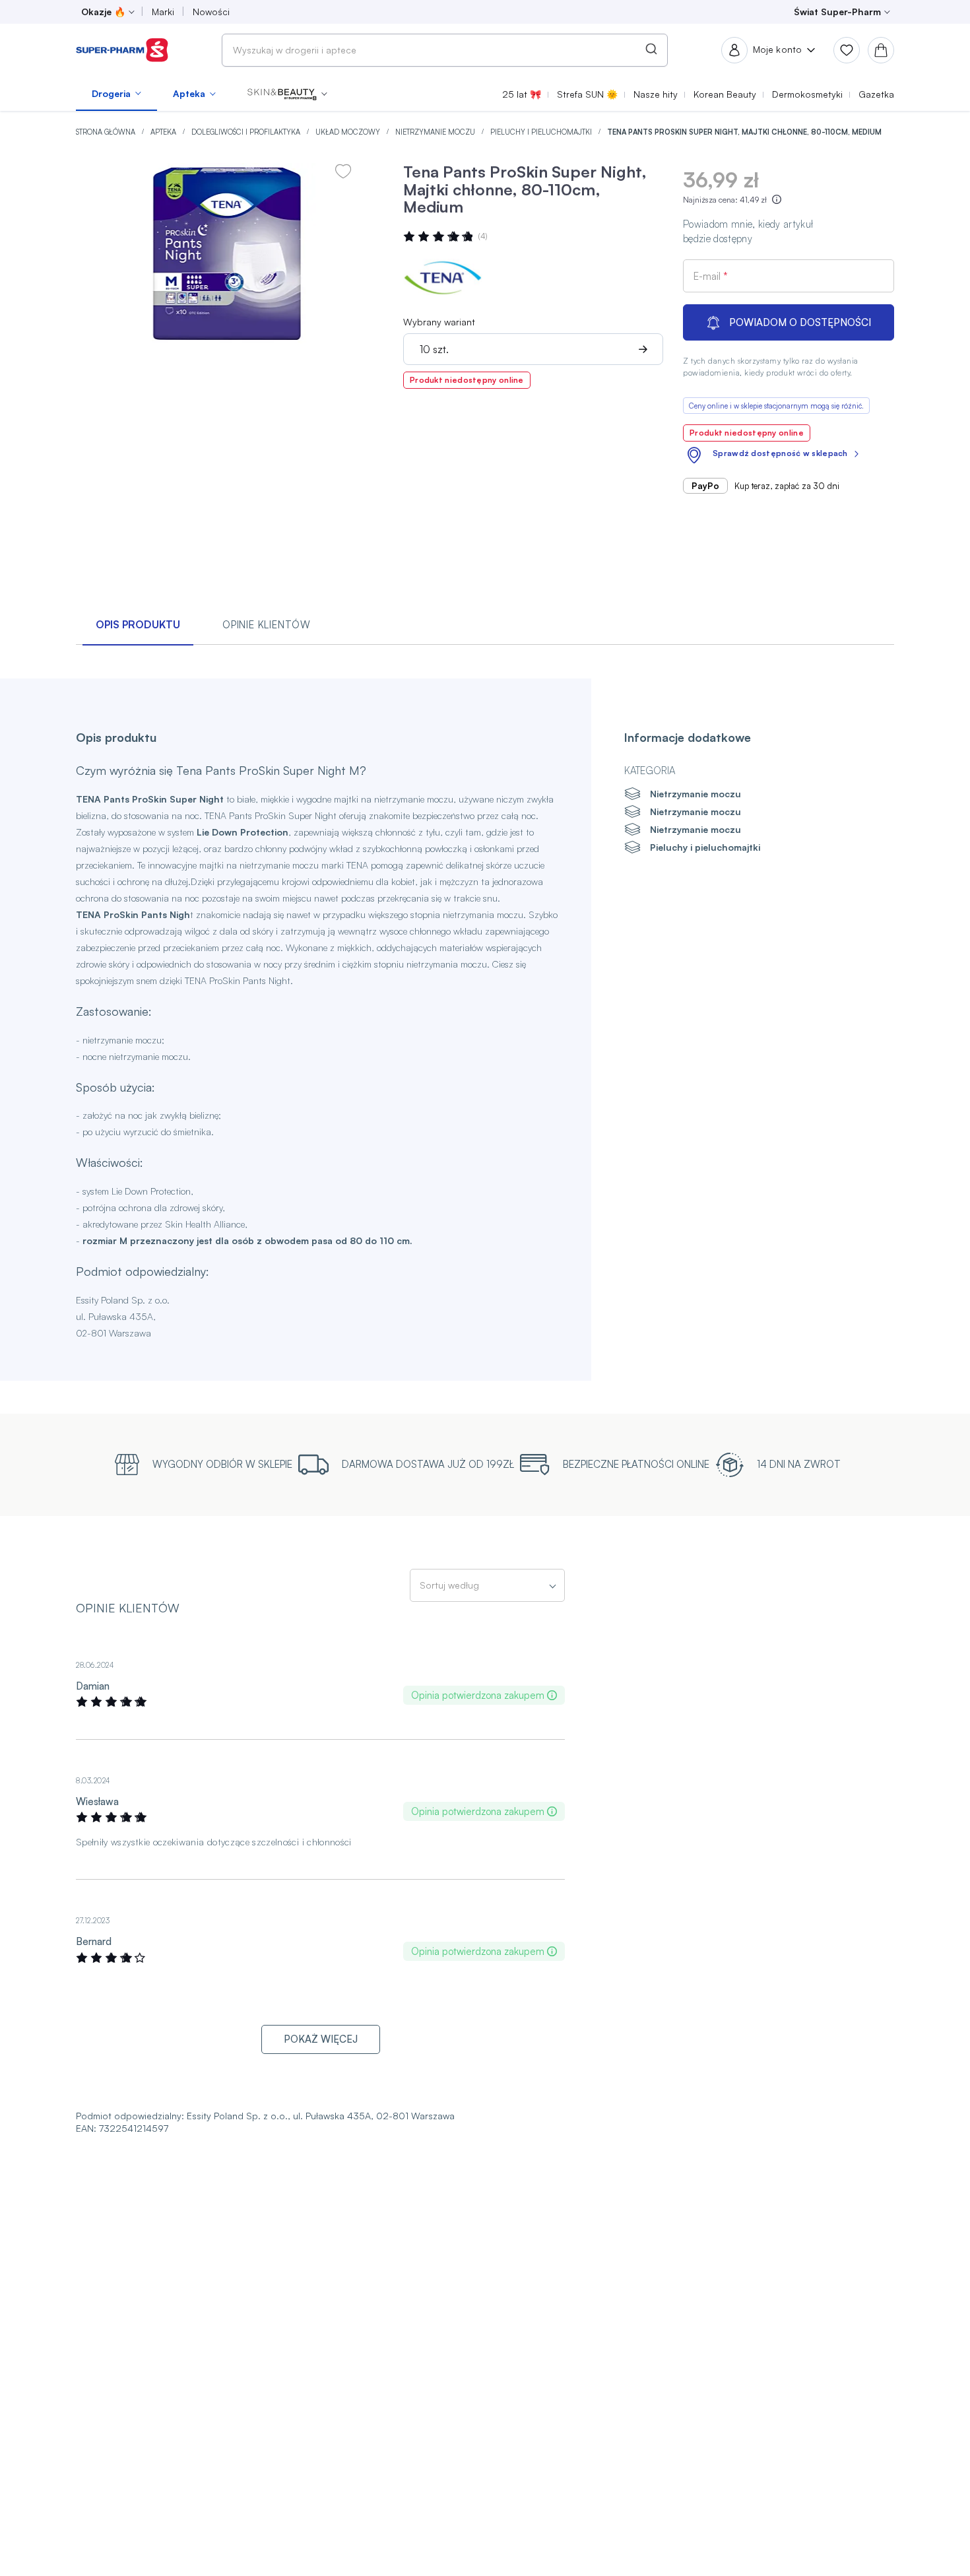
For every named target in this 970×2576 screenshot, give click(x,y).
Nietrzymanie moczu (436, 132)
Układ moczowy (349, 132)
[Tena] (443, 278)
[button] (287, 94)
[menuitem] (116, 94)
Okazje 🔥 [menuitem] (103, 12)
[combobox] (445, 50)
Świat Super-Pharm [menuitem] (837, 12)
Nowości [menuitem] (211, 12)
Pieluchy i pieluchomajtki (542, 132)
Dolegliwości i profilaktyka (247, 132)
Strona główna (107, 132)
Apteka (164, 132)
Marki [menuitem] (163, 12)
